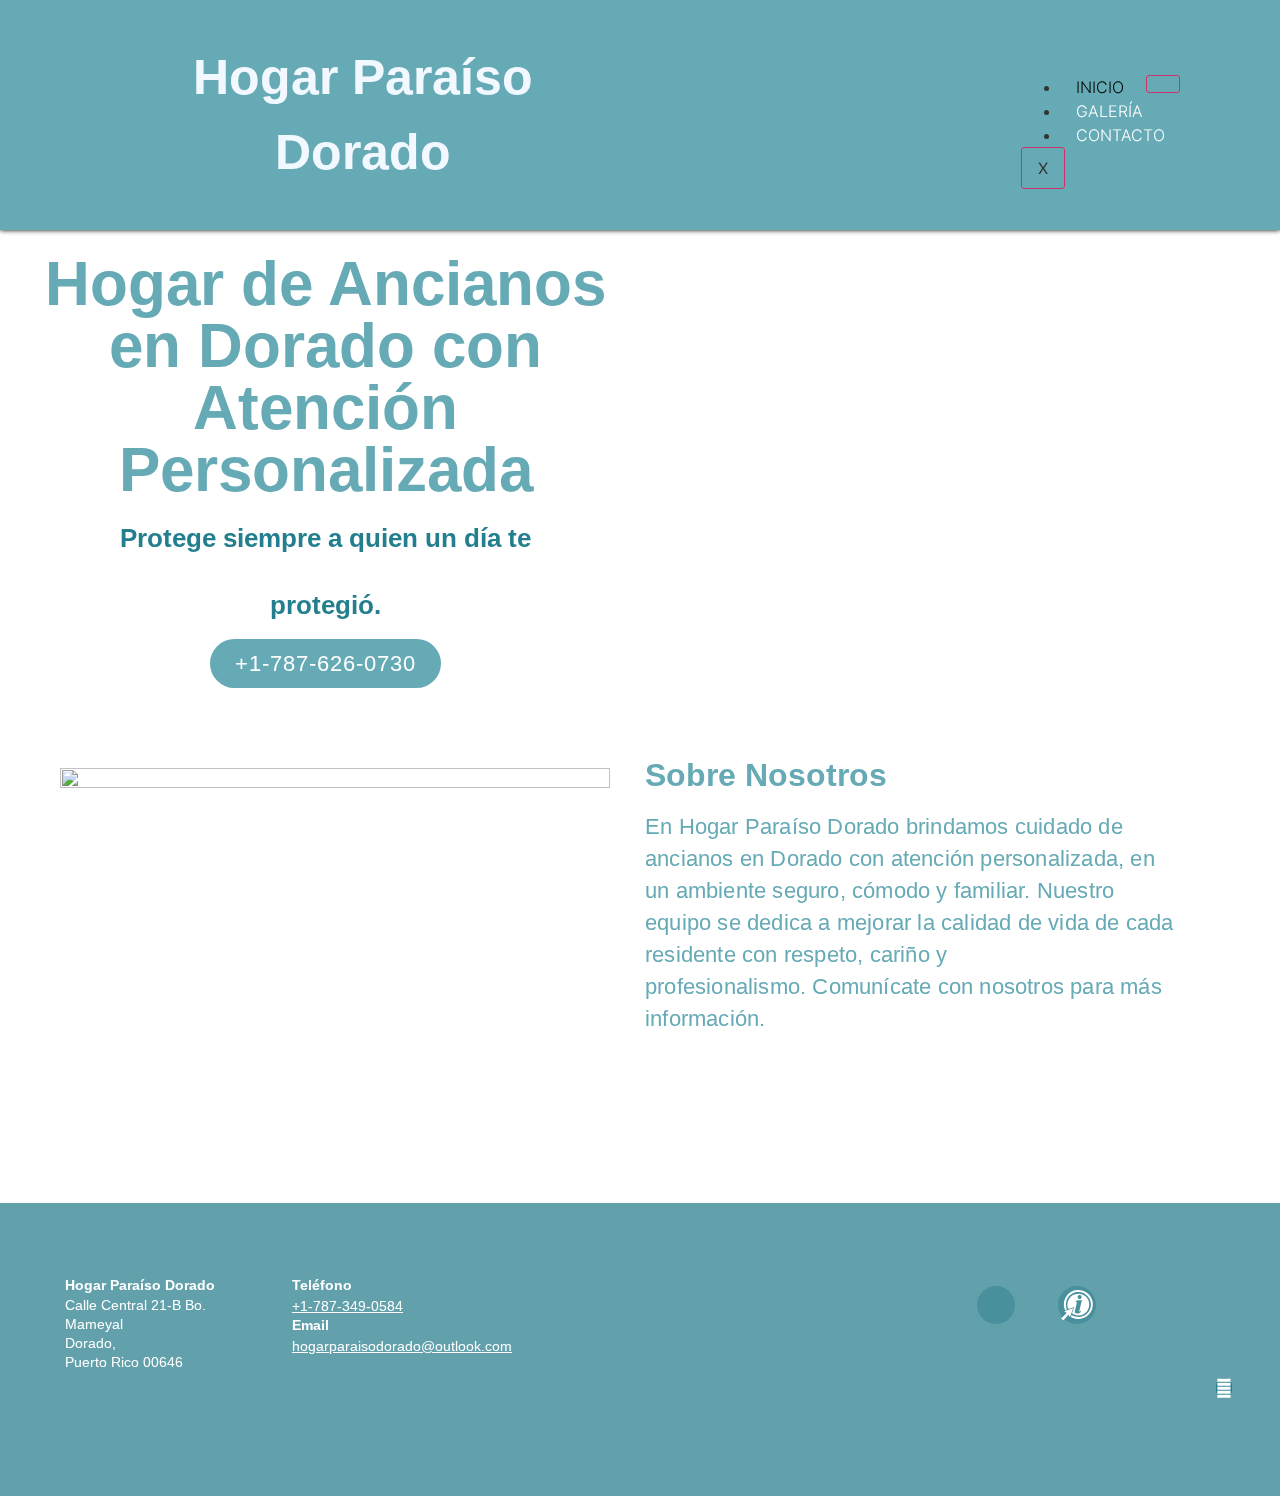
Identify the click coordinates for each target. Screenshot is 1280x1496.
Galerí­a (1109, 111)
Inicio (1100, 87)
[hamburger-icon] (1163, 84)
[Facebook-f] (996, 1305)
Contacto (1120, 135)
